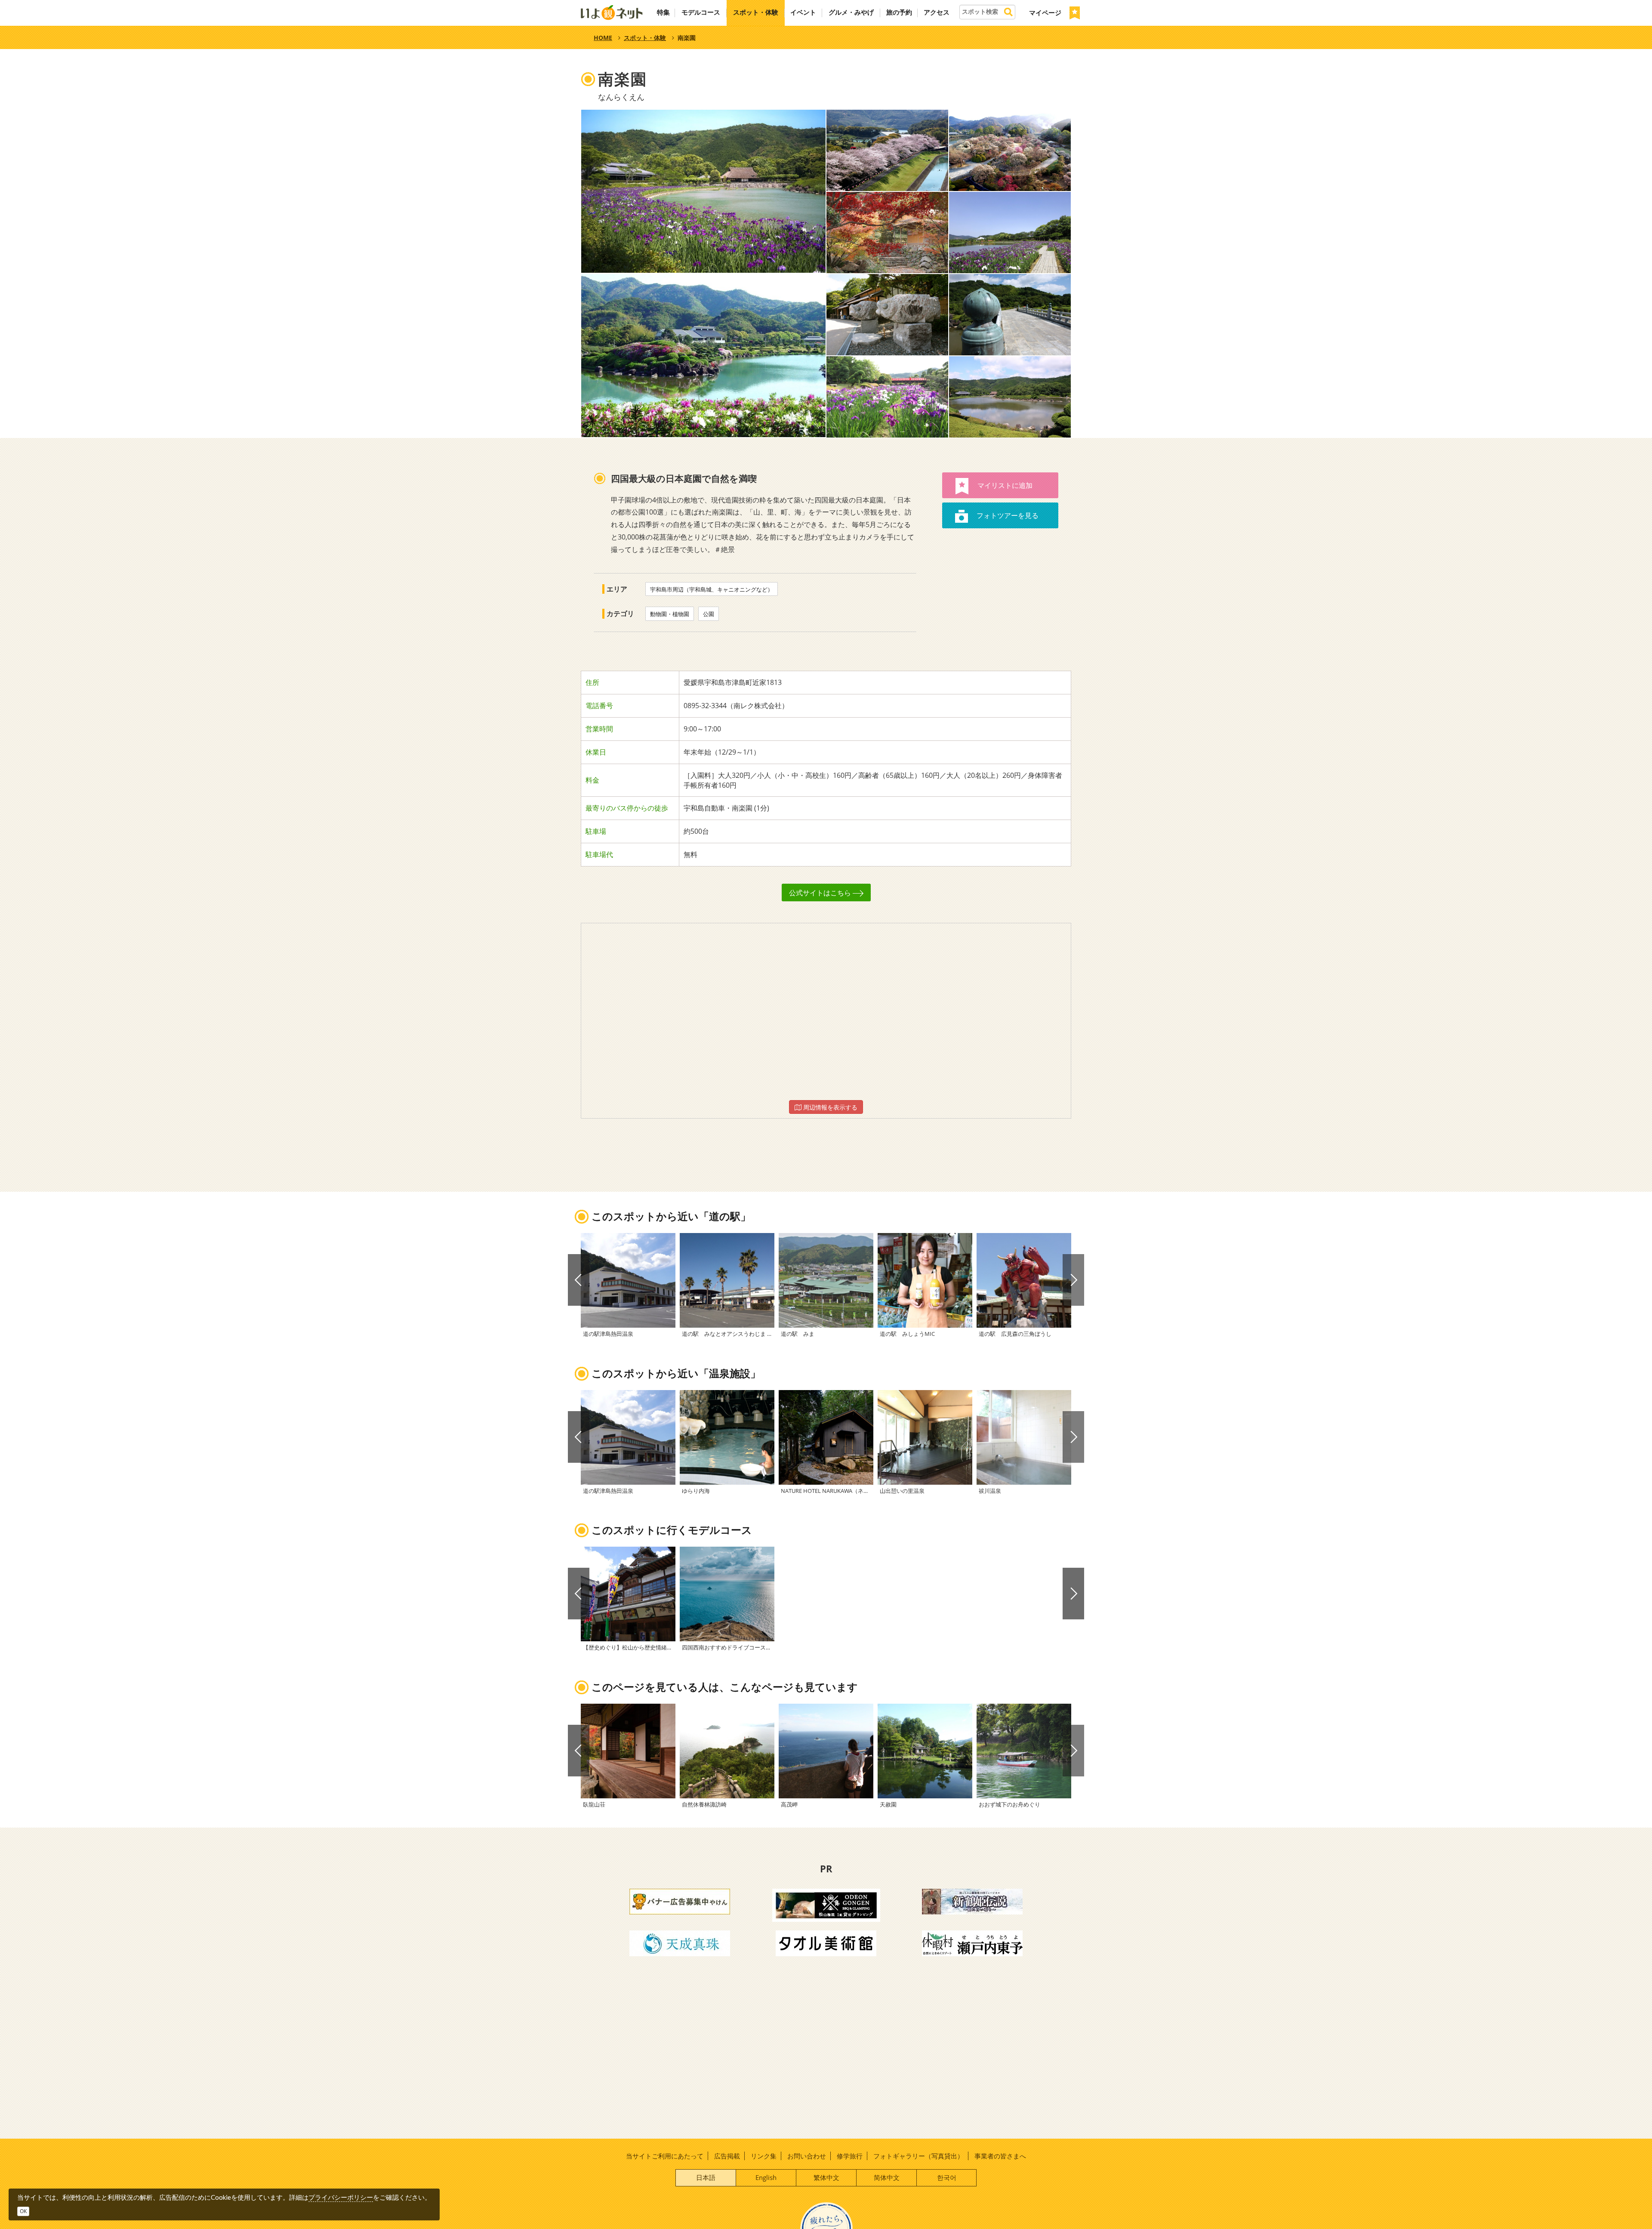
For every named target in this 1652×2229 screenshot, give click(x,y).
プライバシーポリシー (341, 2197)
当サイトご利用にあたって (665, 2156)
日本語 (706, 2177)
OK (23, 2211)
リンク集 (764, 2156)
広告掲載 (727, 2156)
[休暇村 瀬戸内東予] (972, 1942)
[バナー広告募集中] (680, 1901)
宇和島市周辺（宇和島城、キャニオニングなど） (712, 589)
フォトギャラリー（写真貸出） (918, 2156)
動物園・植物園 (670, 614)
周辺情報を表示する (829, 1107)
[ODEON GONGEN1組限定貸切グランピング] (826, 1904)
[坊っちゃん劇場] (972, 1901)
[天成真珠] (680, 1942)
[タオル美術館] (826, 1942)
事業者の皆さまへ (1000, 2156)
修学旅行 (850, 2156)
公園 (709, 614)
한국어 (947, 2177)
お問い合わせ (807, 2156)
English (766, 2177)
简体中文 (887, 2177)
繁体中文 (826, 2177)
